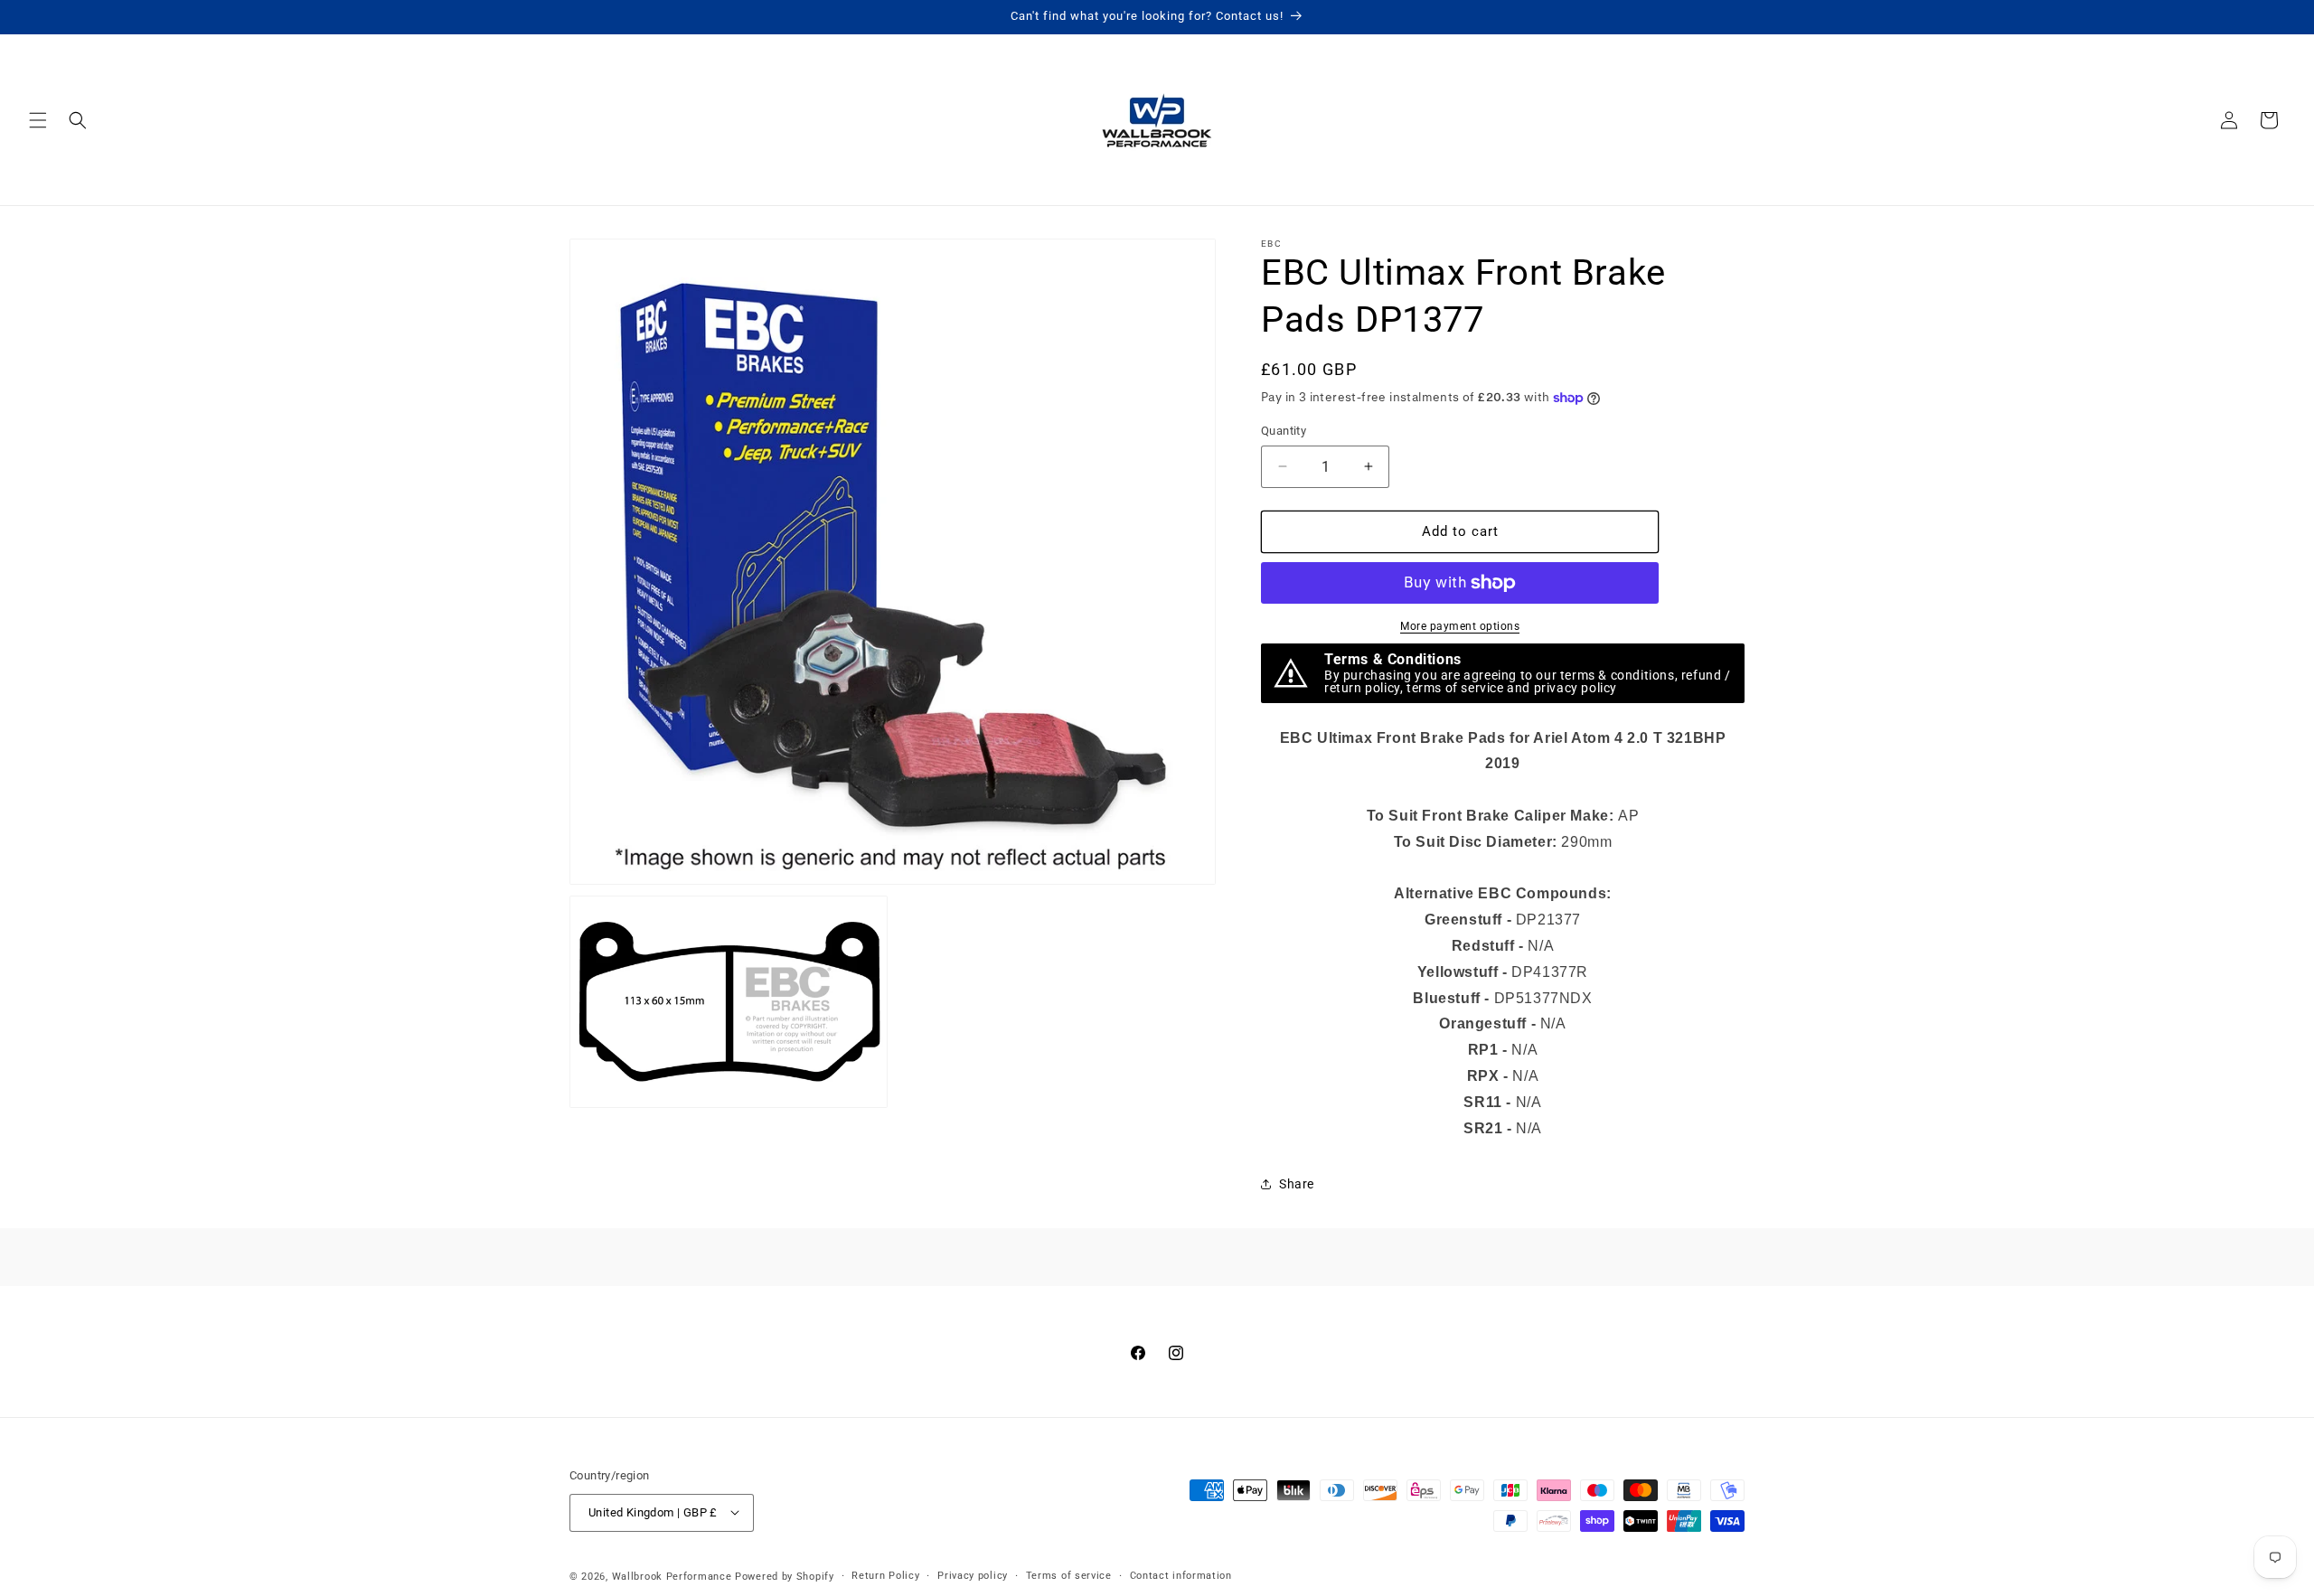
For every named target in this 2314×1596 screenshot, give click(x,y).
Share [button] (1297, 1184)
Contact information (1181, 1575)
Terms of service (1069, 1575)
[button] (38, 120)
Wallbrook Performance (672, 1576)
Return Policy (885, 1575)
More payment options (1460, 626)
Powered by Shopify (785, 1576)
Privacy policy (973, 1575)
